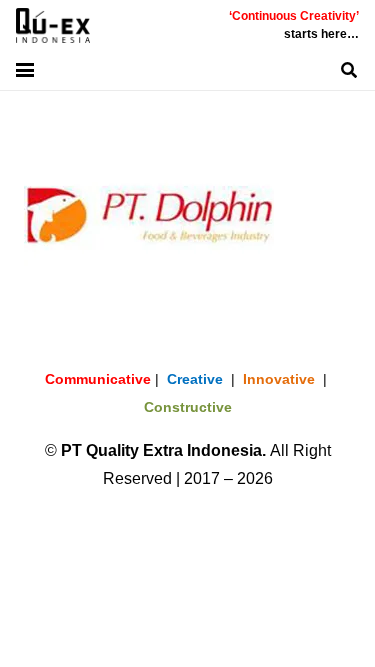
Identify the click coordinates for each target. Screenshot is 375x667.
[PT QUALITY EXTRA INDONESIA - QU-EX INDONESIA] (53, 25)
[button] (25, 70)
